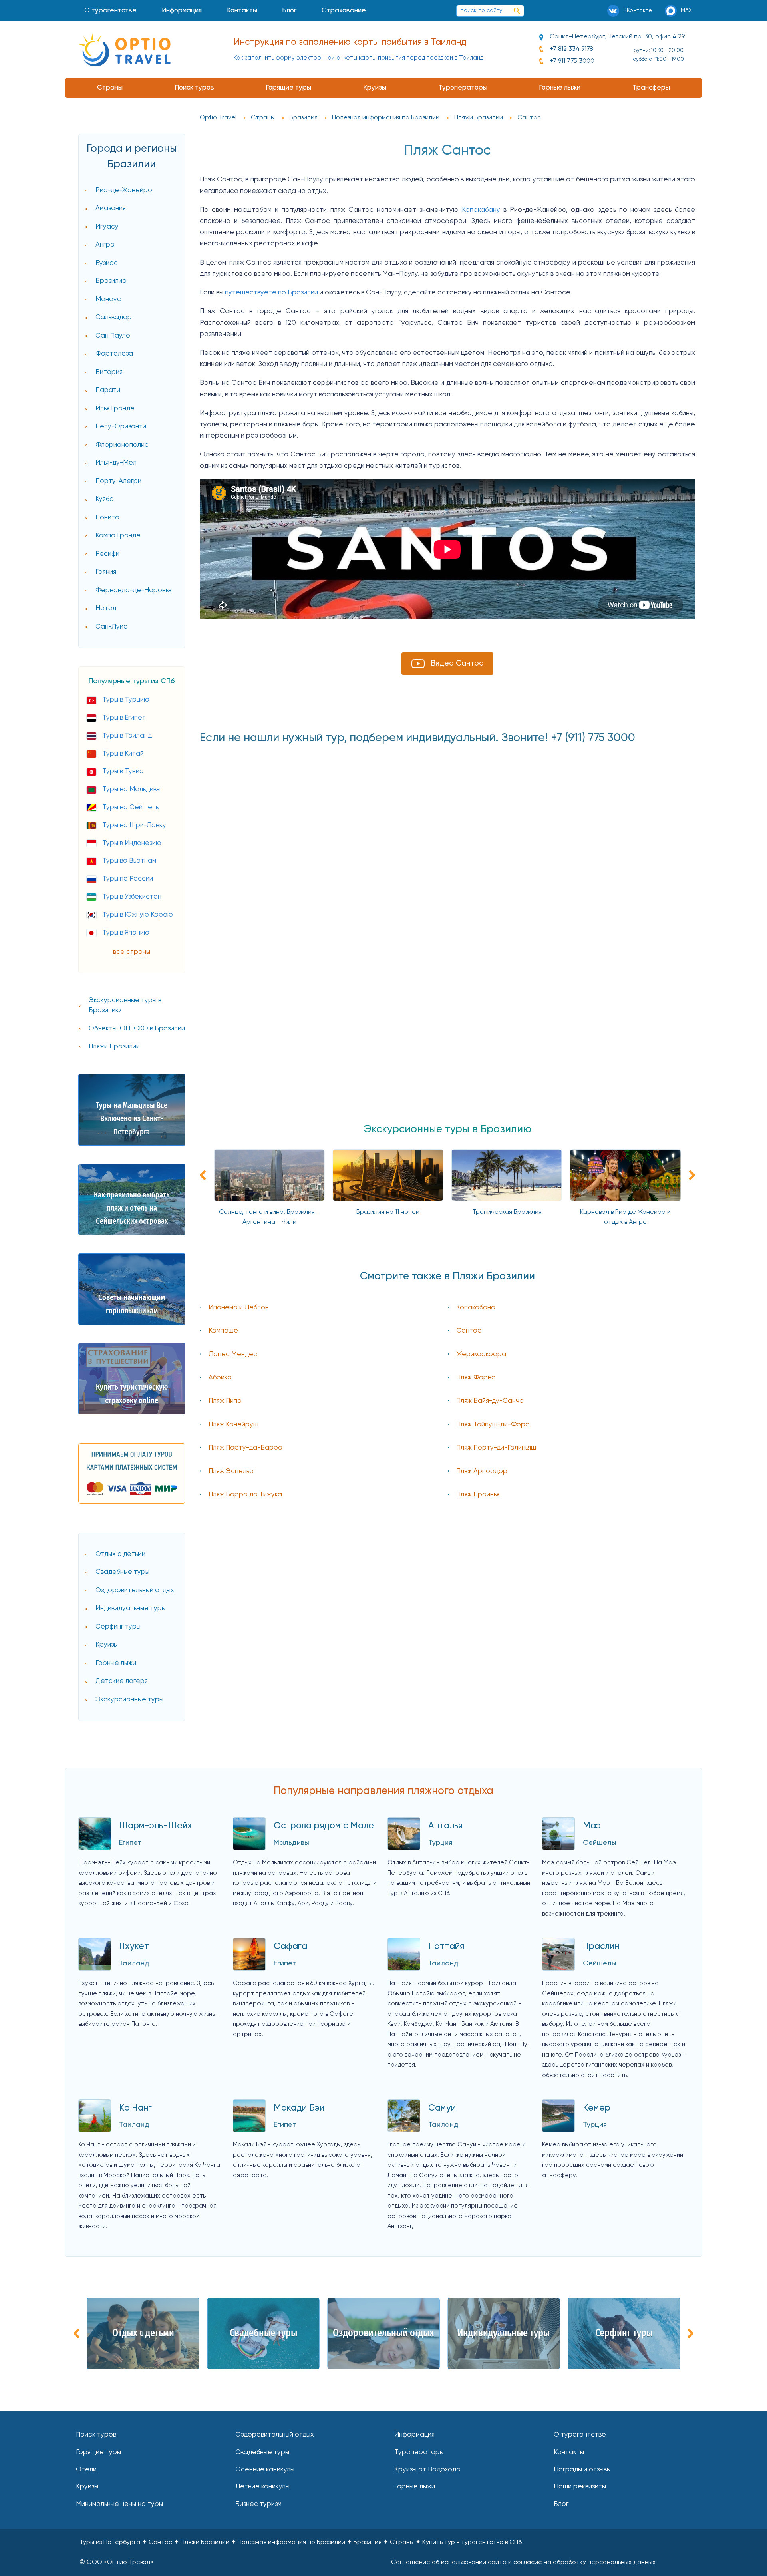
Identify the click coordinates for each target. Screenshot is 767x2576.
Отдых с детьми (120, 1554)
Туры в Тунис (123, 771)
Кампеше (223, 1331)
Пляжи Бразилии (114, 1047)
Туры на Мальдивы (131, 789)
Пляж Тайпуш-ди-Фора (493, 1425)
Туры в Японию (126, 933)
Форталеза (114, 354)
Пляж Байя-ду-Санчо (490, 1401)
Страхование (344, 11)
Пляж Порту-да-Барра (245, 1448)
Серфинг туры (118, 1627)
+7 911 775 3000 (572, 61)
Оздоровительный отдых (135, 1590)
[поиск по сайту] (517, 11)
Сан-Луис (111, 627)
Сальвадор (114, 317)
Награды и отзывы (582, 2470)
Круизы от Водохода (427, 2470)
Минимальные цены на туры (119, 2504)
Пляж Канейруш (233, 1425)
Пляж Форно (476, 1378)
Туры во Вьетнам (129, 861)
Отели (86, 2470)
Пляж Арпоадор (482, 1471)
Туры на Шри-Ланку (134, 825)
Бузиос (107, 263)
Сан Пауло (113, 336)
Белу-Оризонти (121, 427)
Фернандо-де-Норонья (133, 590)
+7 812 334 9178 (571, 49)
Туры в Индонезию (132, 843)
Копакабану (481, 210)
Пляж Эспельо (231, 1471)
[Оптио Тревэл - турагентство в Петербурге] (125, 50)
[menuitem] (111, 11)
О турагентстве (110, 11)
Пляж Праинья (478, 1495)
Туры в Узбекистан (132, 897)
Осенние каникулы (265, 2470)
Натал (106, 608)
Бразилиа (111, 281)
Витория (109, 372)
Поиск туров (194, 88)
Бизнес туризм (258, 2504)
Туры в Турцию (126, 700)
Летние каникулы (262, 2487)
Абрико (220, 1378)
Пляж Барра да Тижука (245, 1495)
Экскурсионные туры (129, 1700)
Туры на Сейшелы (131, 807)
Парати (108, 390)
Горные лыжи (560, 88)
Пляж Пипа (225, 1401)
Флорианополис (122, 445)
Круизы (375, 88)
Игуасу (107, 227)
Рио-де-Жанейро (124, 190)
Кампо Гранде (118, 536)
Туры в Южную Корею (138, 915)
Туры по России (128, 879)
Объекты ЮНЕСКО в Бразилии (137, 1029)
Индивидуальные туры (131, 1608)
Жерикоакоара (481, 1354)
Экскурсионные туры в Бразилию (125, 1006)
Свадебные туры (122, 1572)
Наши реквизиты (580, 2487)
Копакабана (476, 1308)
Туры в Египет (124, 718)
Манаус (108, 299)
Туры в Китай (123, 754)
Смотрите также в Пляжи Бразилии (447, 1277)
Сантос (469, 1331)
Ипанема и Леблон (239, 1308)
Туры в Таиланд (127, 736)
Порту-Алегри (118, 481)
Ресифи (107, 554)
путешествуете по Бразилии (271, 293)
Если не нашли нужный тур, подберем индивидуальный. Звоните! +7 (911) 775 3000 (417, 738)
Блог (289, 11)
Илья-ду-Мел (116, 463)
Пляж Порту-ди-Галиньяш (496, 1448)
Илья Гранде (115, 409)
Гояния (106, 572)
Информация (182, 11)
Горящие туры (288, 88)
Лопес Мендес (233, 1354)
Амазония (111, 208)
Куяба (105, 499)
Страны (110, 88)
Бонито (107, 518)
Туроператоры (463, 88)
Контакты (242, 11)
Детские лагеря (122, 1681)
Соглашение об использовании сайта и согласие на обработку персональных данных (523, 2562)
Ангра (105, 245)
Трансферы (651, 88)
